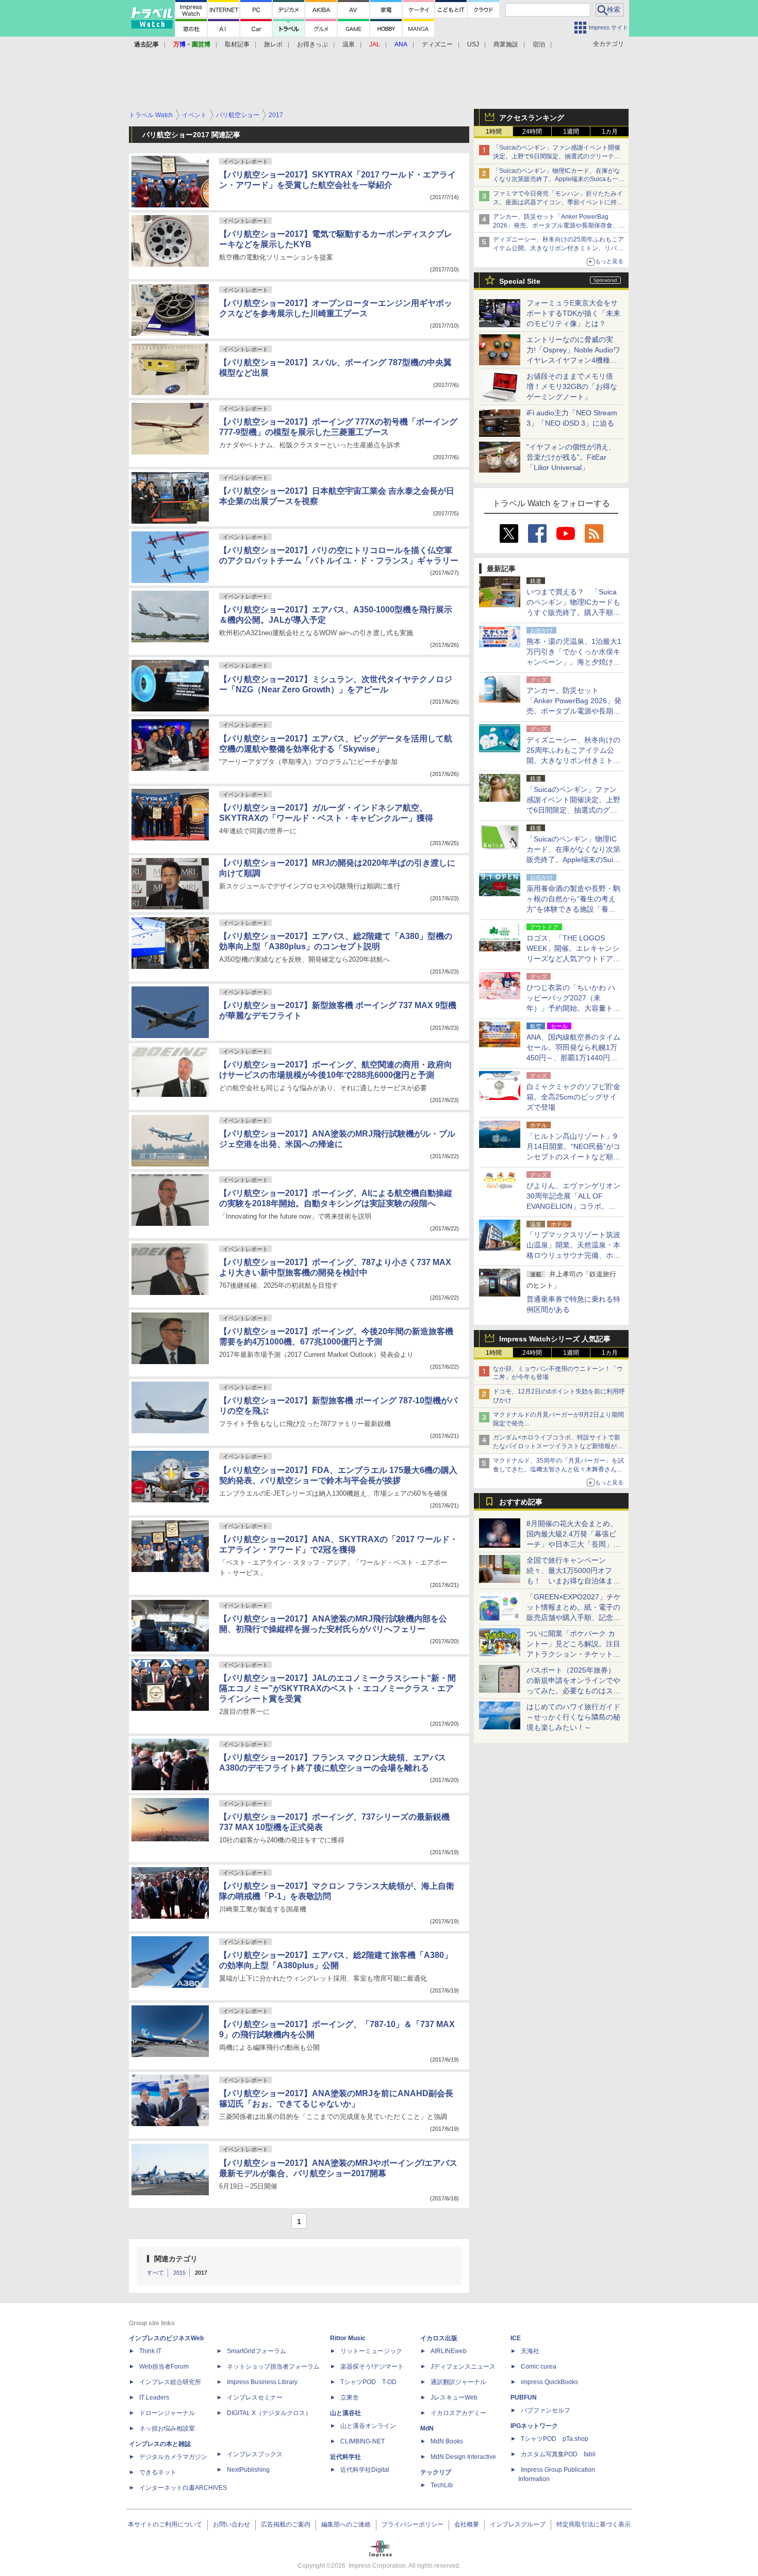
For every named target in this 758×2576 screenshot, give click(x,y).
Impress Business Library (262, 2382)
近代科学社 (345, 2457)
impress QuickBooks (549, 2382)
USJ (473, 44)
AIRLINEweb (449, 2351)
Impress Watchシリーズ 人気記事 (555, 1339)
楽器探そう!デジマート (372, 2367)
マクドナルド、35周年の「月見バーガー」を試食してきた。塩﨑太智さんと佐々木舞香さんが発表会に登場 (558, 1469)
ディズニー (437, 44)
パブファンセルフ (546, 2410)
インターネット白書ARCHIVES (183, 2488)
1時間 (494, 132)
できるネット (158, 2472)
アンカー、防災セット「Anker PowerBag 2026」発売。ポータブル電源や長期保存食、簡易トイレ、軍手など (559, 225)
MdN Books (447, 2441)
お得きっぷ (312, 44)
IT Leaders (154, 2397)
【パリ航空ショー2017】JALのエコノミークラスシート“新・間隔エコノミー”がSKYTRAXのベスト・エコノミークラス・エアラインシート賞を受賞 (337, 1688)
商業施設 (506, 44)
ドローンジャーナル (167, 2413)
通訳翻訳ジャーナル (458, 2382)
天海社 (530, 2351)
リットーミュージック (371, 2351)
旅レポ (273, 44)
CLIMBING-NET (362, 2441)
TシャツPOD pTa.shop (555, 2439)
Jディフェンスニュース (463, 2367)
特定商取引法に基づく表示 (594, 2524)
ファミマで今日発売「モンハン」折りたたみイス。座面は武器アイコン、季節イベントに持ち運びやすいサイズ (558, 202)
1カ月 (610, 132)
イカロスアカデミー (458, 2413)
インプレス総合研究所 (170, 2382)
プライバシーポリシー (413, 2524)
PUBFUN (524, 2397)
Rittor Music (348, 2338)
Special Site (520, 281)
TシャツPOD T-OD (368, 2382)
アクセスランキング (532, 118)
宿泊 (539, 44)
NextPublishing (248, 2470)
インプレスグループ (518, 2524)
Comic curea (539, 2367)
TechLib (442, 2485)
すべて (155, 2273)
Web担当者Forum (164, 2367)
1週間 (571, 132)
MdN (427, 2428)
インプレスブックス (255, 2454)
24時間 (532, 132)
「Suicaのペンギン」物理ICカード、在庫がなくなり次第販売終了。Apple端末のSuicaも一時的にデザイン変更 (559, 180)
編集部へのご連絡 (346, 2524)
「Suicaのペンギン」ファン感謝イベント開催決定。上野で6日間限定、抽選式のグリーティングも (557, 156)
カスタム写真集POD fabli (558, 2454)
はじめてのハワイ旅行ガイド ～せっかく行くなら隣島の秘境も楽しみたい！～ (573, 1717)
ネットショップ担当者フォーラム (273, 2367)
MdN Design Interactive (463, 2457)
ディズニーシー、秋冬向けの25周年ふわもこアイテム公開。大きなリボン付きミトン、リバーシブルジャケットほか (558, 248)
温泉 (349, 44)
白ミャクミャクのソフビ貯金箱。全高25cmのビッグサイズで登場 (573, 1097)
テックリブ (436, 2472)
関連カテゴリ (176, 2259)
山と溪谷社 (345, 2413)
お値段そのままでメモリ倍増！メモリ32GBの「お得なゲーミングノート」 (572, 386)
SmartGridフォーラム (257, 2351)
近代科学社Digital (365, 2470)
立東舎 (350, 2397)
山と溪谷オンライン (368, 2426)
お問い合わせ (232, 2524)
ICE (516, 2338)
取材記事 (237, 44)
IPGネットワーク (534, 2426)
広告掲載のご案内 (286, 2524)
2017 (201, 2273)
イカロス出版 (439, 2338)
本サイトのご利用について (165, 2524)
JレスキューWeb (454, 2397)
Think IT (150, 2351)
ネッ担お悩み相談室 (167, 2428)
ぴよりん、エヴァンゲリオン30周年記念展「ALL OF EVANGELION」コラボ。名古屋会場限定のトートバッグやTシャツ (573, 1206)
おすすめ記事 (521, 1502)
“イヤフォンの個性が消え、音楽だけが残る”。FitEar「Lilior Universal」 (571, 457)
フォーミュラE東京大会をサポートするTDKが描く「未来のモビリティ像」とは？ (573, 313)
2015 (179, 2273)
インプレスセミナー (255, 2397)
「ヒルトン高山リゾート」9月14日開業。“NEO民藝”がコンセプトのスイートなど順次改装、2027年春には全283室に (573, 1157)
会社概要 (467, 2524)
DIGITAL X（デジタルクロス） (269, 2413)
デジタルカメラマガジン (173, 2457)
